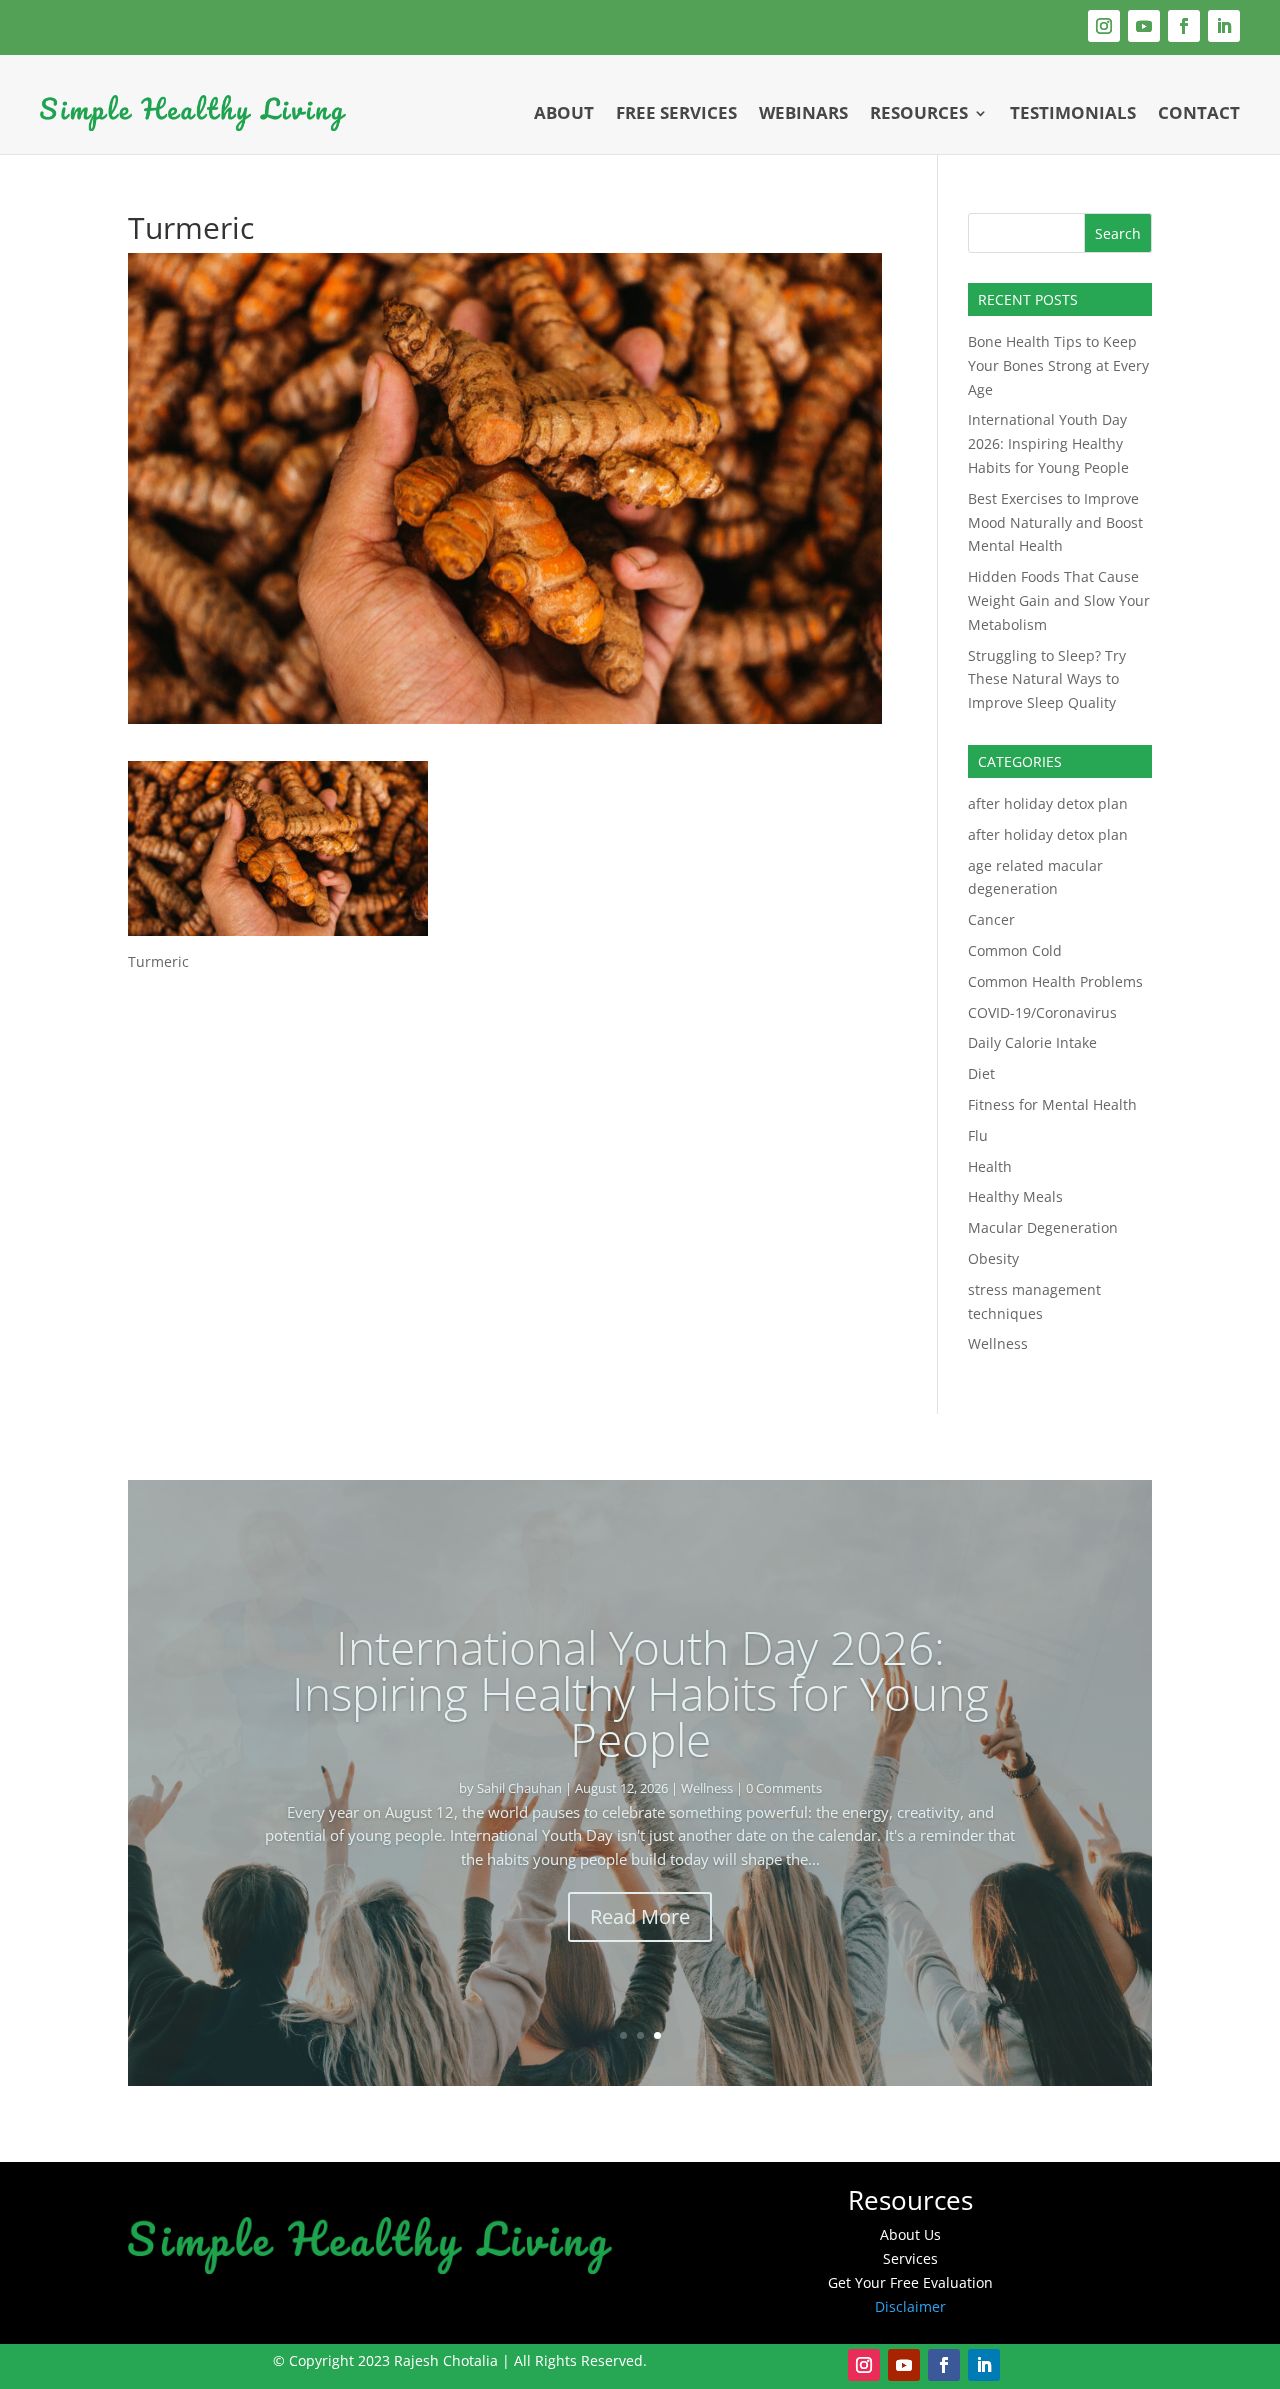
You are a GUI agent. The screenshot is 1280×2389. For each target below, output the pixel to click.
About (564, 112)
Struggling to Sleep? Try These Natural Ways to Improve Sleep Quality (1047, 679)
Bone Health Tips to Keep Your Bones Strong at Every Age (1058, 365)
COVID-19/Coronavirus (1042, 1012)
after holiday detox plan (1048, 803)
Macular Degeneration (1043, 1227)
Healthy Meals (1015, 1196)
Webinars (803, 112)
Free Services (676, 112)
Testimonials (1073, 112)
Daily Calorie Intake (1032, 1042)
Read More (640, 1893)
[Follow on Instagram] (1104, 26)
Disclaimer (910, 2306)
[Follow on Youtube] (1144, 26)
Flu (978, 1135)
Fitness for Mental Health (1052, 1104)
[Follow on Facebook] (1184, 26)
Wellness (998, 1343)
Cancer (991, 919)
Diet (981, 1073)
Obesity (993, 1258)
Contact (1199, 112)
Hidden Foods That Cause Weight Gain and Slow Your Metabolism (1059, 600)
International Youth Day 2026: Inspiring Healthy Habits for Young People (1048, 443)
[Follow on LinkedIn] (1224, 26)
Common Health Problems (1055, 981)
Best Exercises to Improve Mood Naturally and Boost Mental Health (1055, 522)
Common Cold (1015, 950)
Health (990, 1166)
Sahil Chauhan (444, 1765)
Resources (919, 112)
